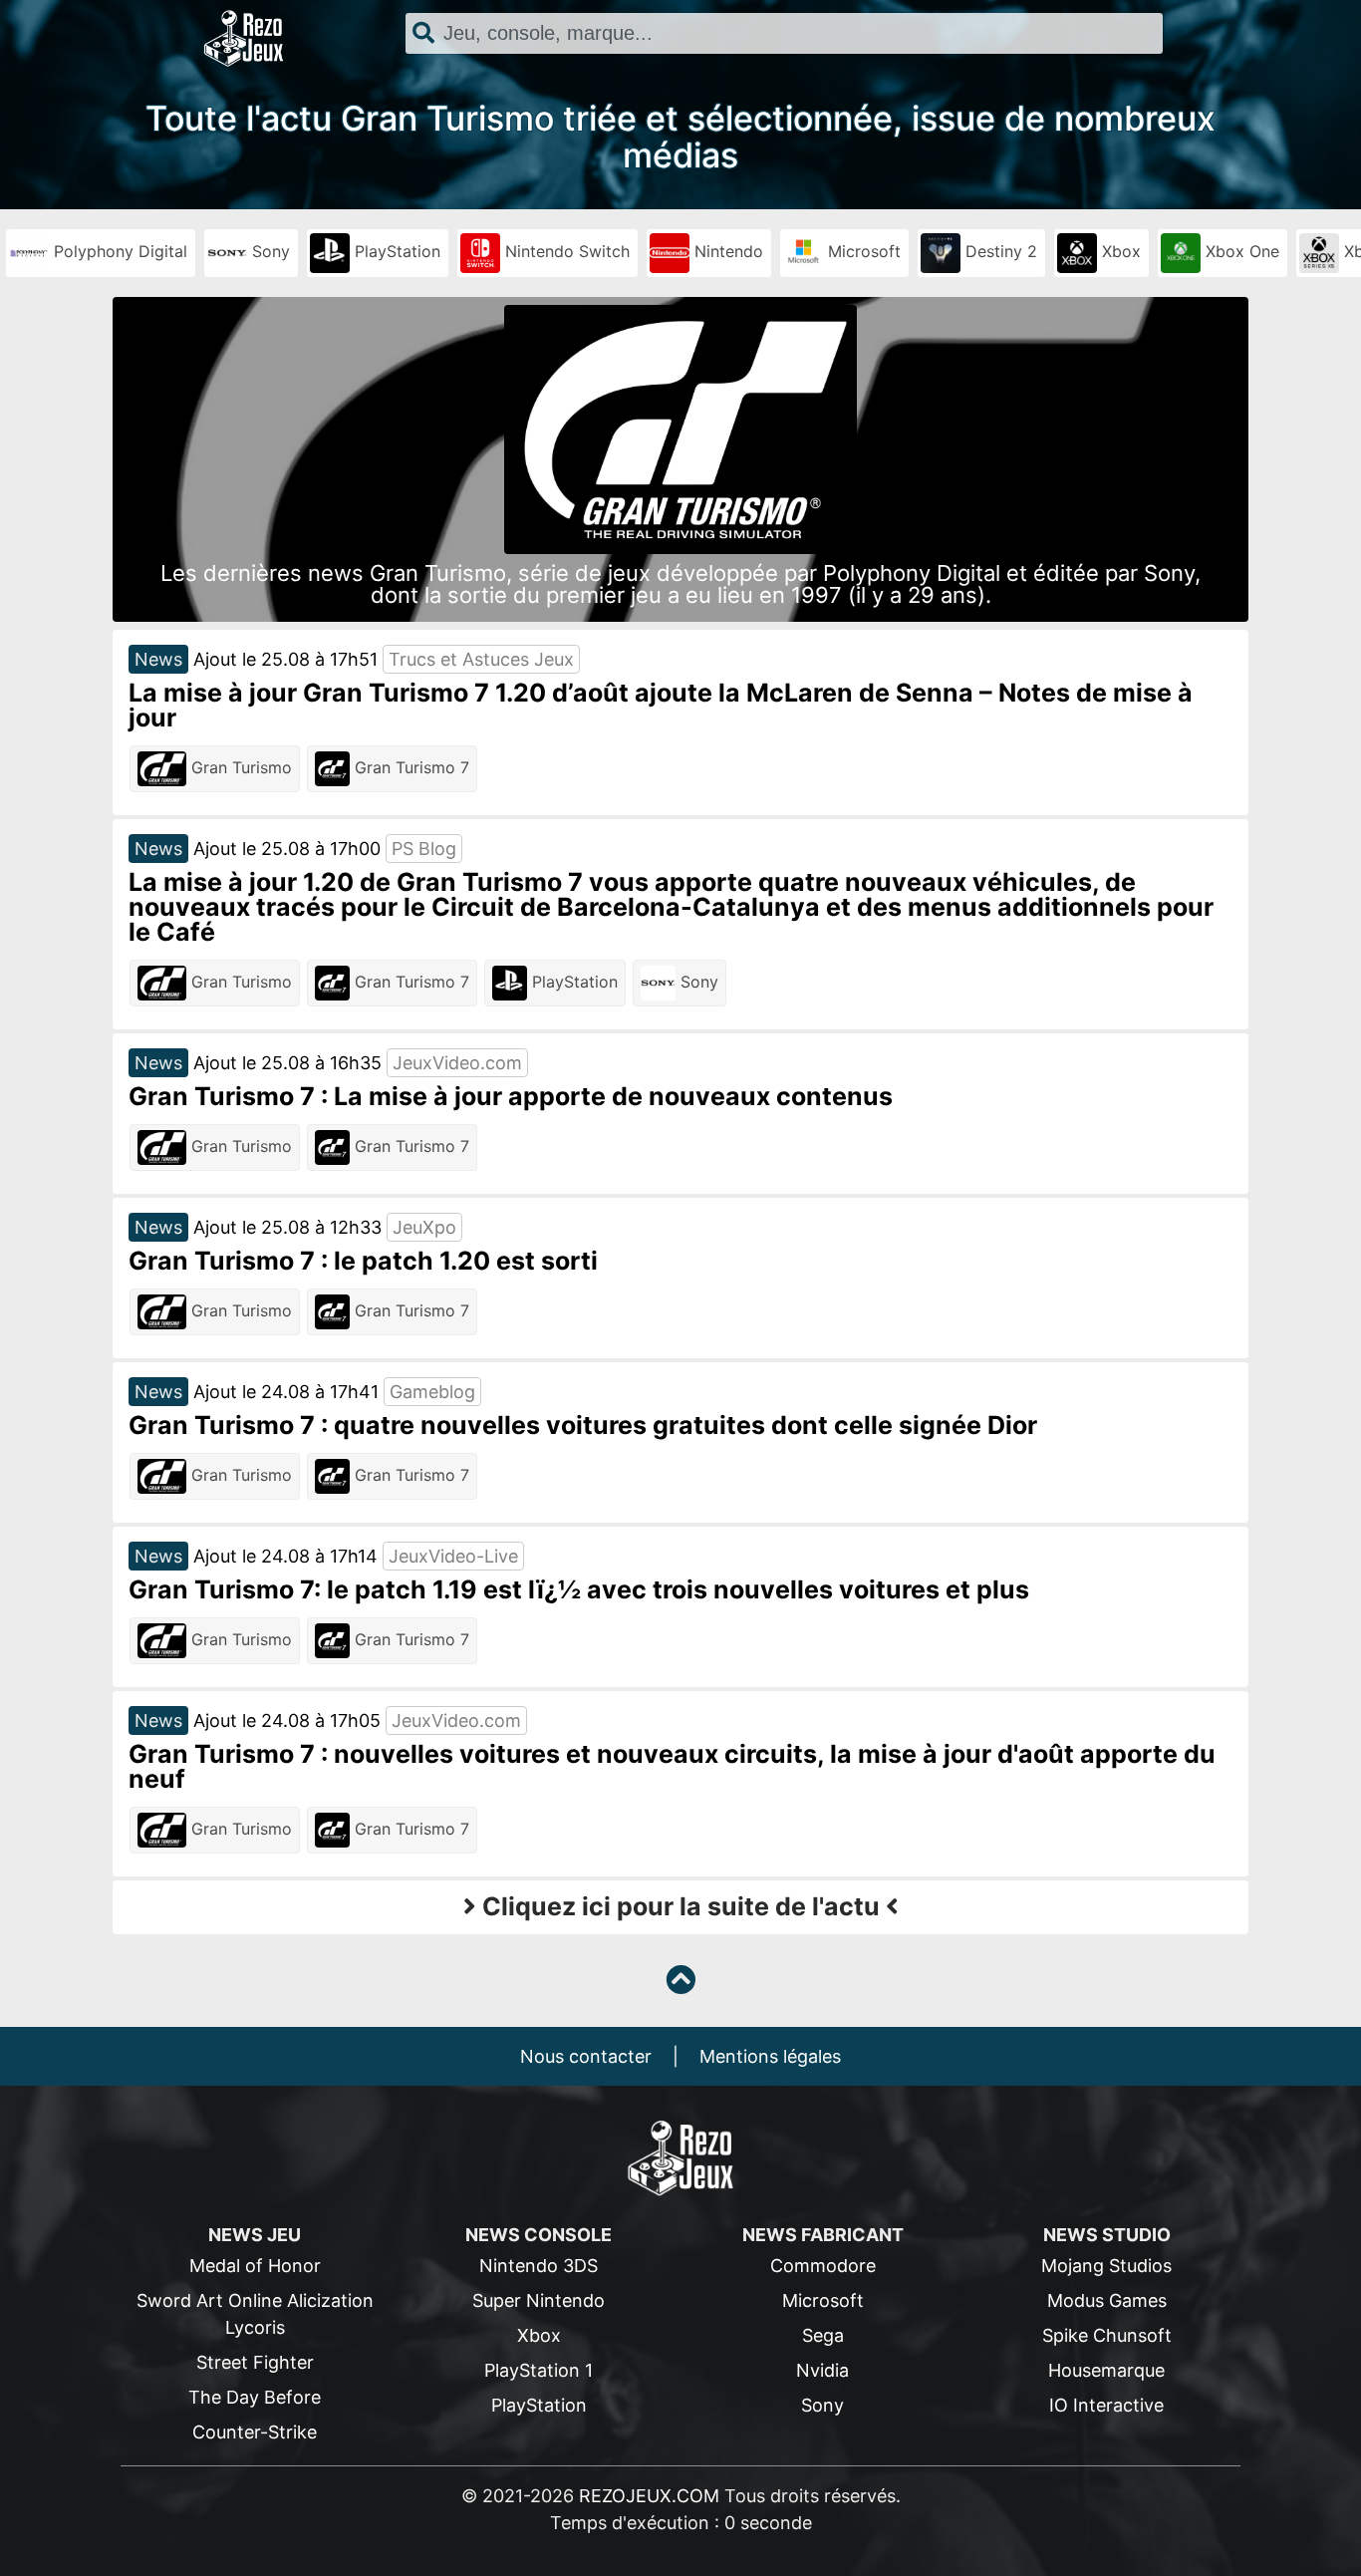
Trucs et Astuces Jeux (481, 659)
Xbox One (1240, 251)
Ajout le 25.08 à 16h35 (287, 1063)
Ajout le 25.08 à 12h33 (287, 1227)
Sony (269, 251)
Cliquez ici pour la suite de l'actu (681, 1906)
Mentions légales (770, 2056)
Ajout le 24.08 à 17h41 (286, 1392)
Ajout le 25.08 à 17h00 (287, 849)
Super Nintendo (539, 2300)
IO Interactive (1106, 2405)
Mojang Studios (1106, 2266)
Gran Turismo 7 (409, 767)
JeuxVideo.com (457, 1063)
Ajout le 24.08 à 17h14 (285, 1556)
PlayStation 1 (539, 2370)
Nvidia (822, 2370)
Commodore (823, 2266)
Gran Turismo (239, 767)
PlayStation (395, 251)
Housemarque (1106, 2370)
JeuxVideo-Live (453, 1556)
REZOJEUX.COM (649, 2496)
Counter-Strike (255, 2432)
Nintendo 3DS (539, 2266)
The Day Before (255, 2397)
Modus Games (1107, 2300)
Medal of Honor (255, 2266)
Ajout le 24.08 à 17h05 (287, 1720)
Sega (823, 2335)
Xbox (1119, 251)
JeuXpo (424, 1227)
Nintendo (726, 251)
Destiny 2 (999, 251)
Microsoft (862, 251)
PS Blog (424, 849)
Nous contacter (586, 2056)
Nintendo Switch (565, 251)
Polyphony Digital (118, 251)
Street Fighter (255, 2362)
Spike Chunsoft (1107, 2335)
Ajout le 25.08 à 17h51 (285, 659)
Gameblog (432, 1392)
